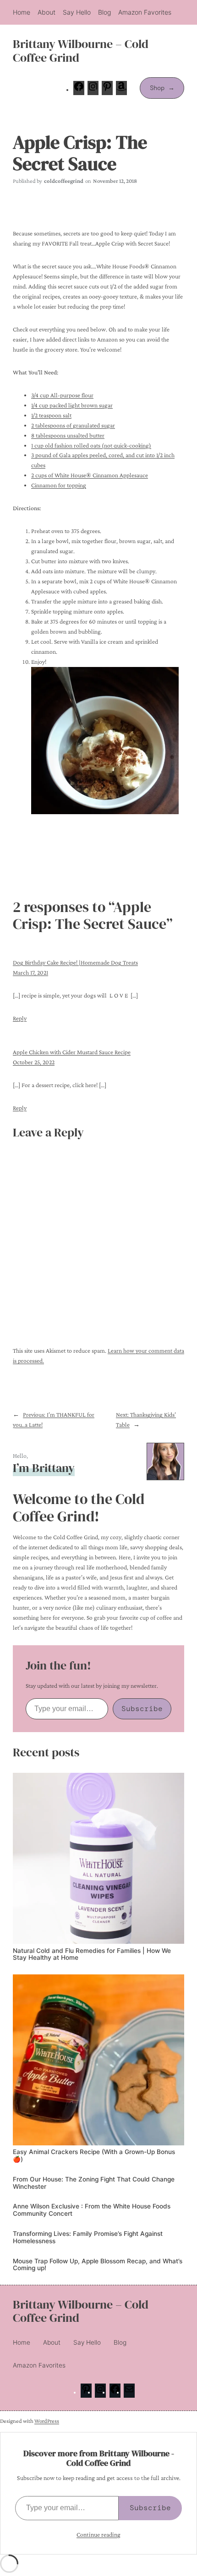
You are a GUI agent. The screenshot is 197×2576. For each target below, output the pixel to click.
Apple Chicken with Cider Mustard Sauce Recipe (72, 1052)
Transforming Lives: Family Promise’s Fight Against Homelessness (88, 2237)
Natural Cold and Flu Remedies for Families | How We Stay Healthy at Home (92, 1955)
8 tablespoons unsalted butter (68, 435)
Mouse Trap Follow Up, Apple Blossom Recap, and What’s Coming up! (98, 2265)
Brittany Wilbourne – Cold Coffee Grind (81, 51)
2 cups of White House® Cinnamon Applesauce (90, 475)
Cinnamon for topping (59, 485)
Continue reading (98, 2534)
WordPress (47, 2421)
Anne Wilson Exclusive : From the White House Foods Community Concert (92, 2210)
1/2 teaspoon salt (51, 415)
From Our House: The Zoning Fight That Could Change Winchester (94, 2183)
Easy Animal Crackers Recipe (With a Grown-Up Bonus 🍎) (94, 2156)
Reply (20, 1018)
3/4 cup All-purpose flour (62, 395)
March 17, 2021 (30, 973)
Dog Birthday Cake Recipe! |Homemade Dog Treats (75, 963)
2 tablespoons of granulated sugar (73, 425)
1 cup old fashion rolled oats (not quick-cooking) (91, 445)
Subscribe (142, 1709)
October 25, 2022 (34, 1062)
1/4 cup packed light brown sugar (72, 405)
